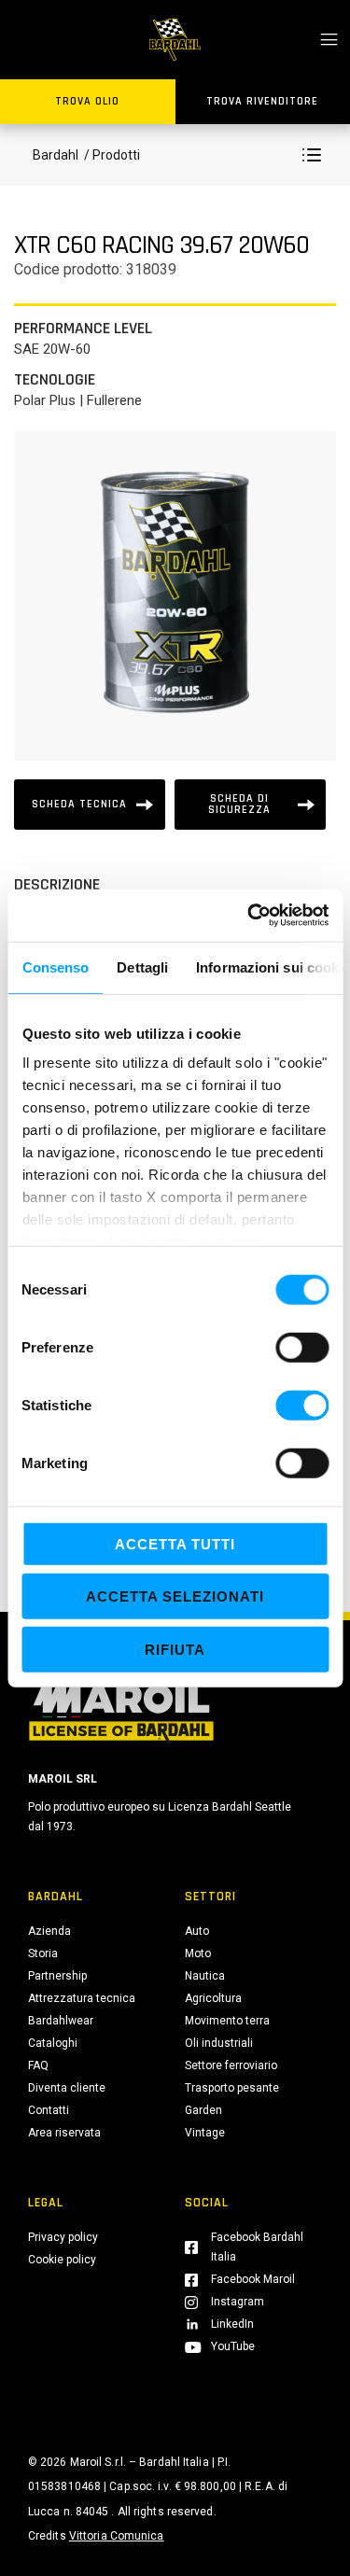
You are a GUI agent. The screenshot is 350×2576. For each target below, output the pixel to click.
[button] (312, 155)
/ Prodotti (111, 155)
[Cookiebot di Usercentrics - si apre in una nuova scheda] (249, 916)
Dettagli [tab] (142, 966)
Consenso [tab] (55, 966)
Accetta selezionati (175, 1596)
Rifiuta (175, 1649)
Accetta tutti (175, 1543)
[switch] (302, 1347)
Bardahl (56, 155)
